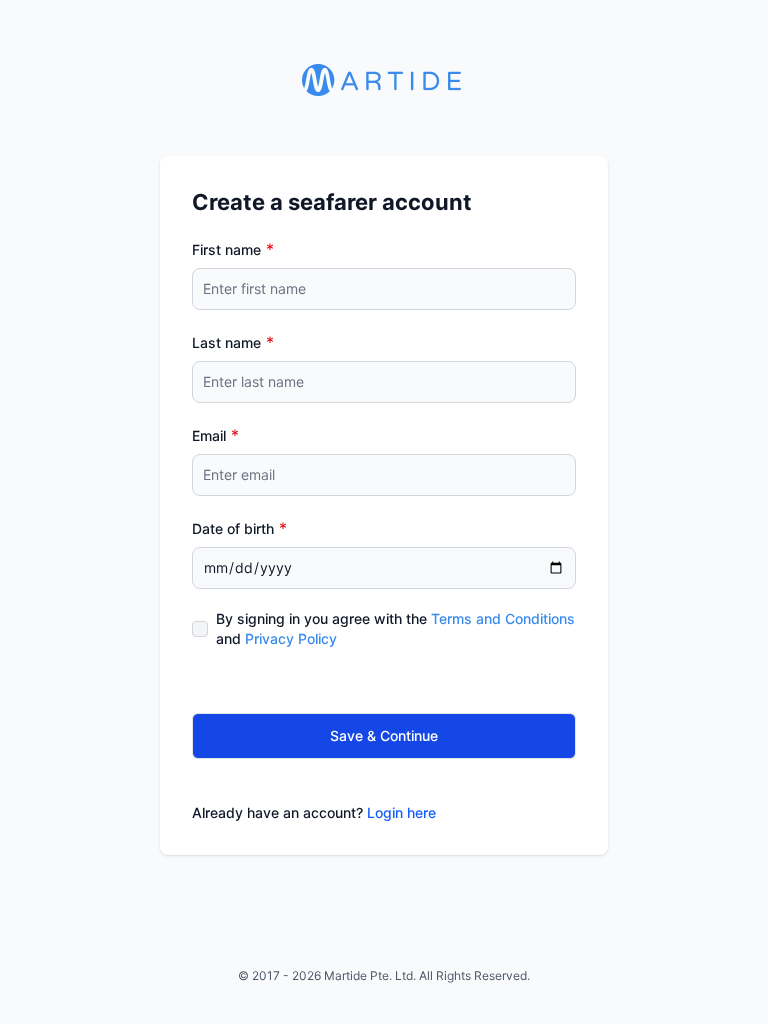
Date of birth (233, 528)
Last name (226, 342)
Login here (401, 812)
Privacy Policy (291, 638)
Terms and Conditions (503, 618)
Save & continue (384, 735)
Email (209, 435)
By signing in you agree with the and (395, 628)
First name (226, 249)
